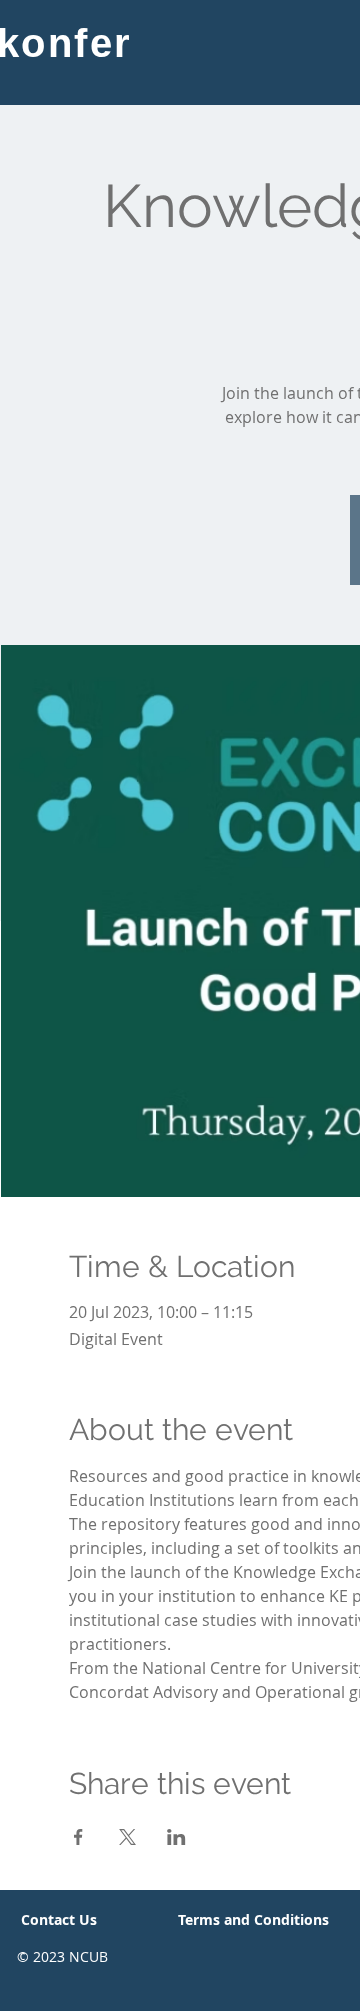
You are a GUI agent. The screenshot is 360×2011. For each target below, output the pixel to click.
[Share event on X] (127, 1837)
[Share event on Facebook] (78, 1837)
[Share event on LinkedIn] (176, 1837)
